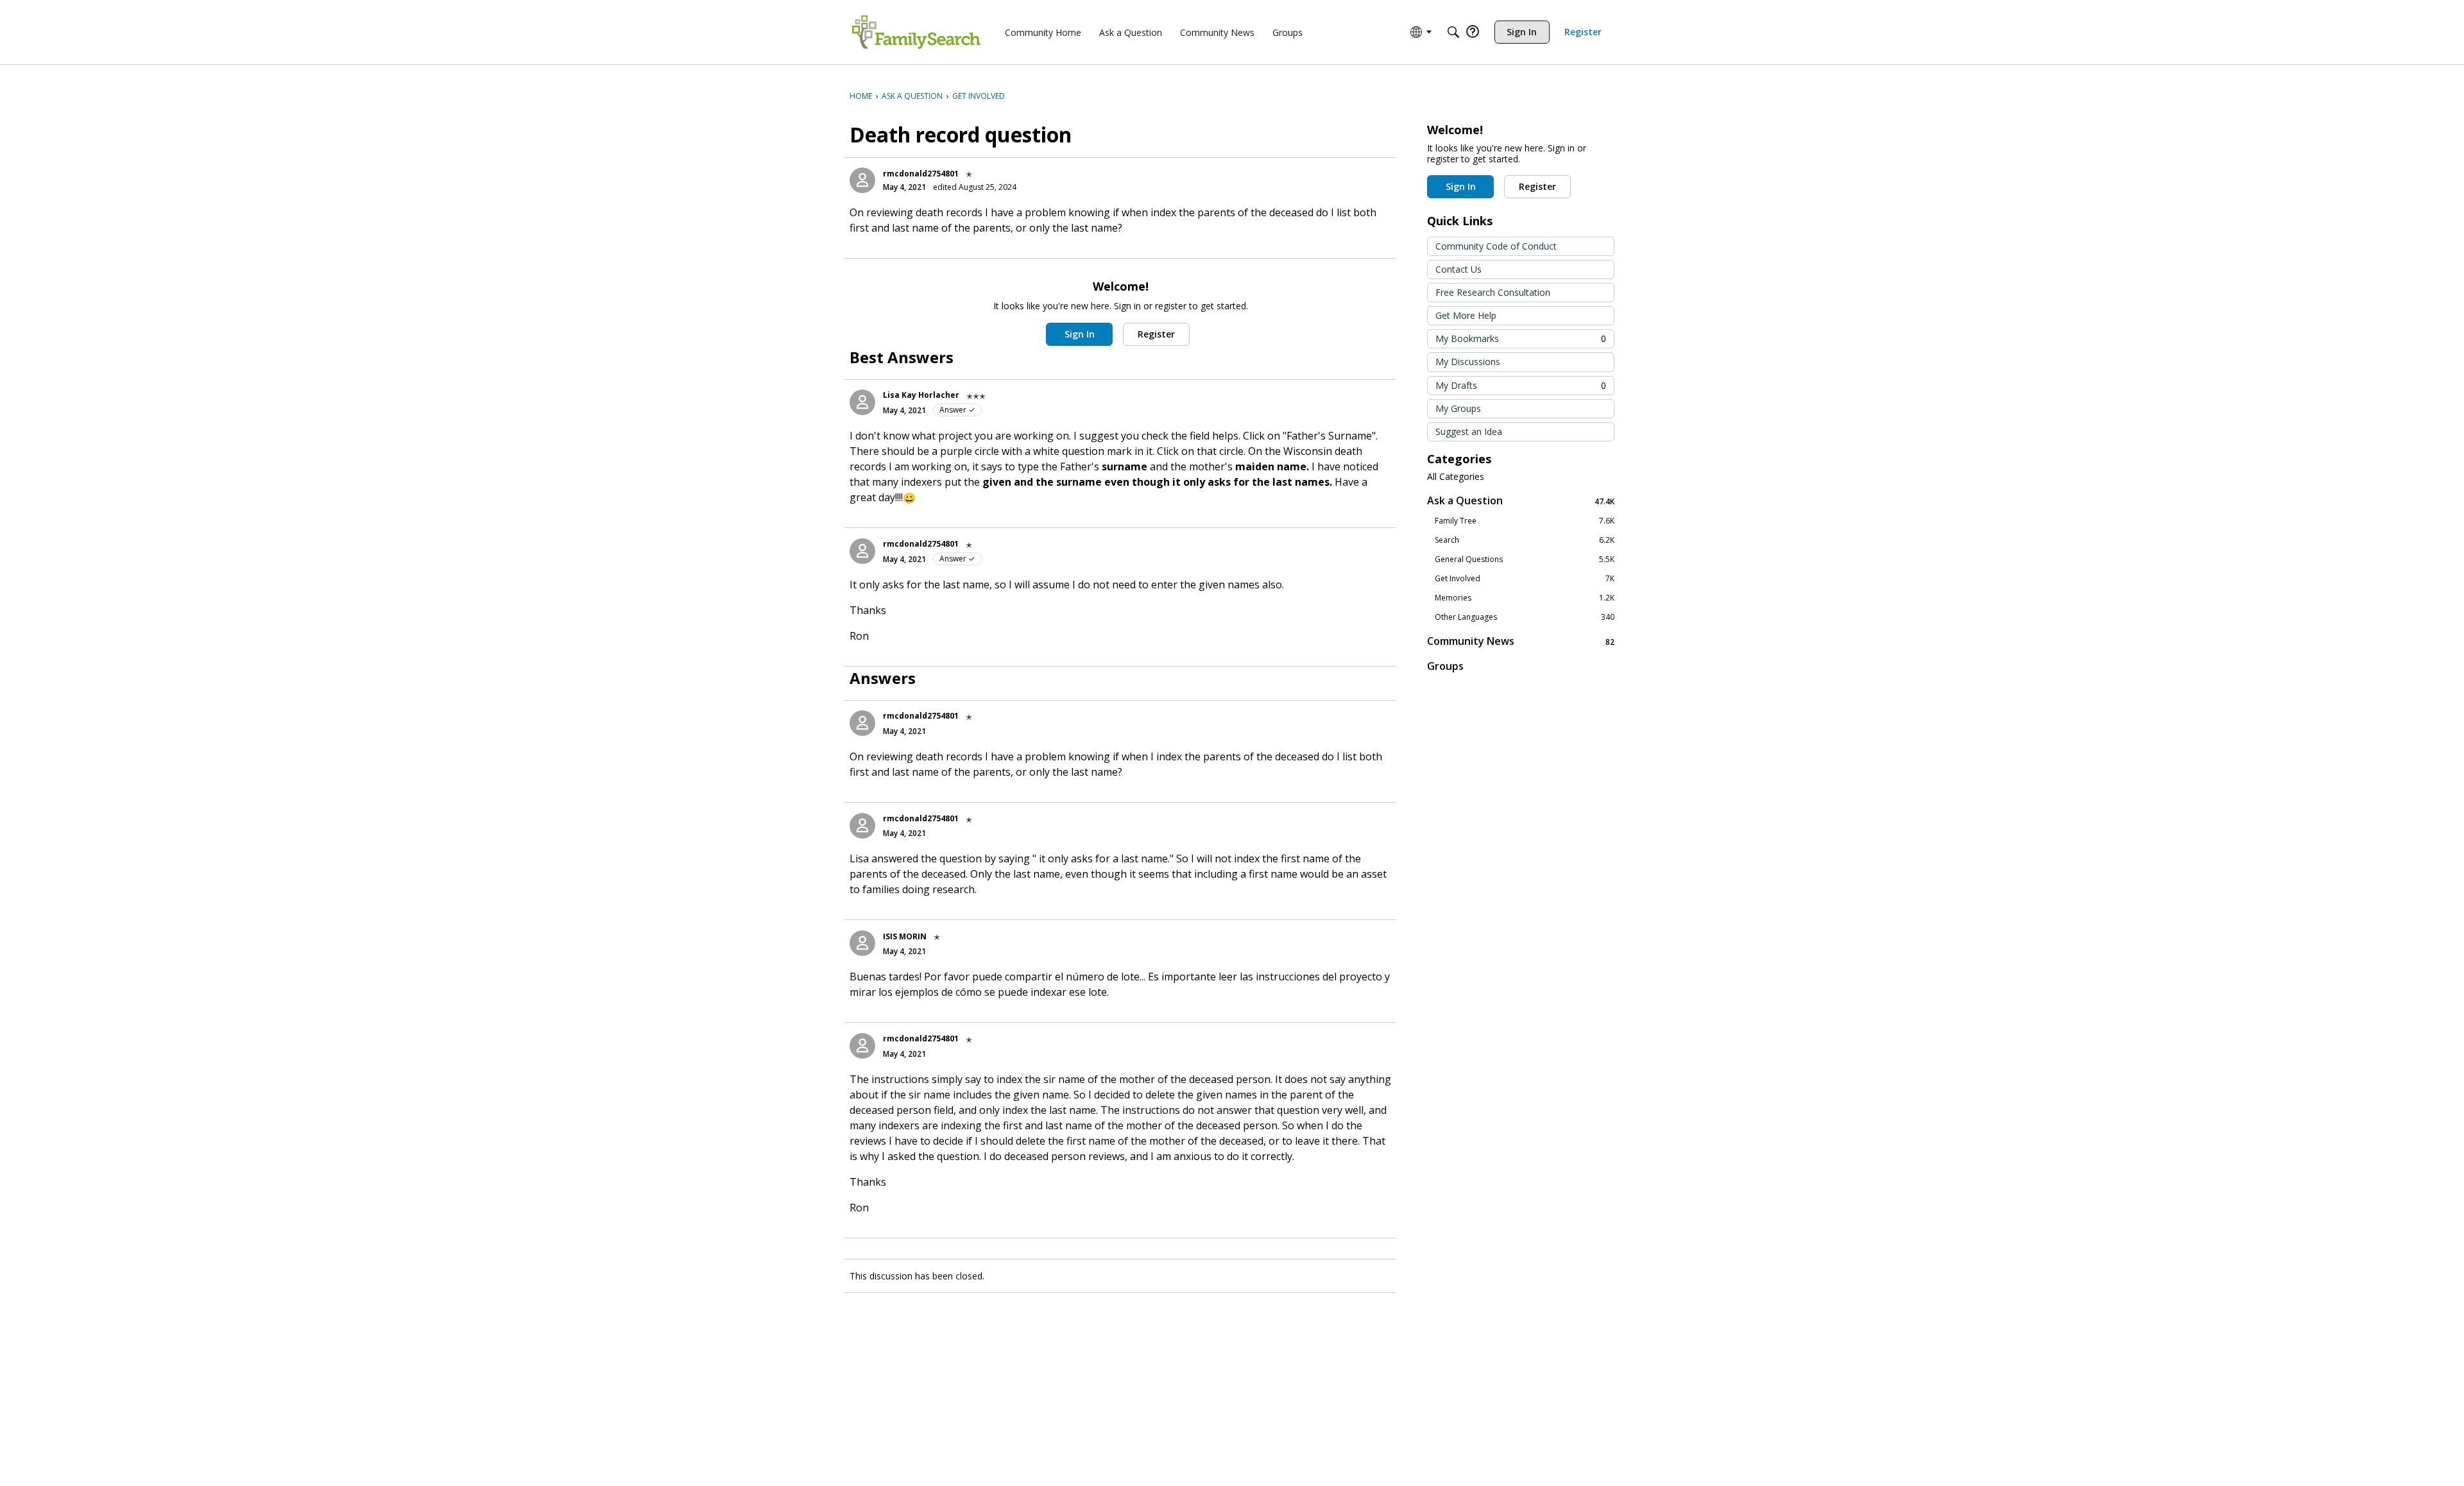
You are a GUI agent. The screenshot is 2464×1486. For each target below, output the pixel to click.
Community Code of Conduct (1496, 246)
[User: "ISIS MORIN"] (862, 943)
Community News (1521, 641)
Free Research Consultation (1493, 292)
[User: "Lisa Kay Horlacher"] (862, 402)
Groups (1445, 666)
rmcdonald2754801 (921, 174)
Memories (1525, 598)
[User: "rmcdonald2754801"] (862, 180)
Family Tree (1525, 521)
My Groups (1458, 408)
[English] (916, 32)
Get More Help (1466, 315)
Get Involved (1525, 579)
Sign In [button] (1080, 334)
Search (1525, 540)
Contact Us (1459, 269)
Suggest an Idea (1469, 431)
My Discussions (1468, 362)
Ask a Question (1521, 501)
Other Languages (1525, 617)
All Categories (1456, 477)
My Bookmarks (1521, 338)
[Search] (1453, 32)
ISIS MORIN (905, 936)
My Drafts (1521, 385)
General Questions (1525, 559)
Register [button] (1156, 334)
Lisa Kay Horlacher (921, 395)
